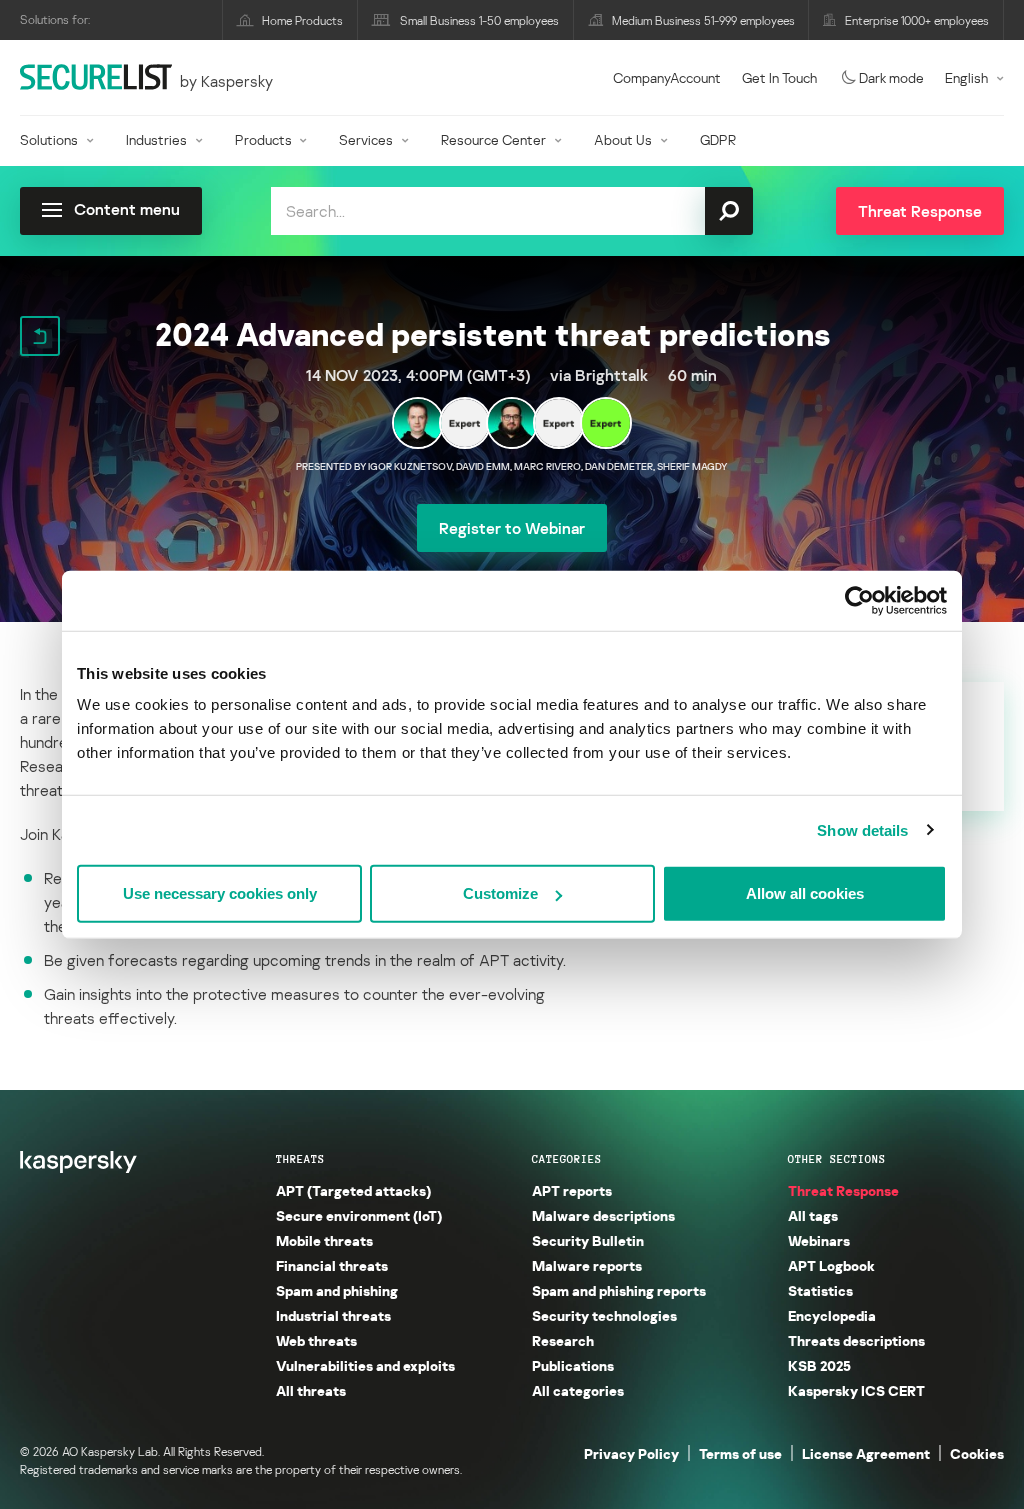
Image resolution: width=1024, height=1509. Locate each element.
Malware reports (587, 1265)
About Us (623, 139)
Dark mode (891, 77)
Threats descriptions (856, 1340)
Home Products (302, 20)
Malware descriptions (603, 1215)
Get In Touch (779, 77)
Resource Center (493, 139)
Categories (567, 1159)
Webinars (819, 1240)
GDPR (718, 139)
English (966, 77)
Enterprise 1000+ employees (917, 20)
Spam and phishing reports (619, 1290)
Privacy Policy (631, 1453)
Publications (573, 1365)
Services (366, 139)
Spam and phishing (337, 1290)
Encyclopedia (832, 1315)
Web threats (316, 1340)
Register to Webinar (512, 528)
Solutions (49, 139)
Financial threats (332, 1265)
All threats (311, 1390)
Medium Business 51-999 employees (703, 20)
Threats (300, 1159)
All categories (578, 1390)
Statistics (820, 1290)
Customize (500, 893)
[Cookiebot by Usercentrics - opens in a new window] (859, 600)
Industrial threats (333, 1315)
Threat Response (843, 1190)
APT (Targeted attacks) (353, 1190)
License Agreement (866, 1453)
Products (263, 139)
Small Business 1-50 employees (479, 20)
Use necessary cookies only (220, 893)
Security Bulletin (588, 1240)
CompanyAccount (667, 77)
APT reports (572, 1190)
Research (563, 1340)
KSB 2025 (819, 1365)
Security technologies (604, 1315)
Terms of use (740, 1453)
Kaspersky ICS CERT (856, 1390)
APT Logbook (831, 1265)
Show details (862, 829)
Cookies (977, 1453)
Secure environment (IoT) (359, 1215)
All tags (813, 1215)
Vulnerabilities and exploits (365, 1365)
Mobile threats (324, 1240)
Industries (156, 139)
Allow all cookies (805, 893)
